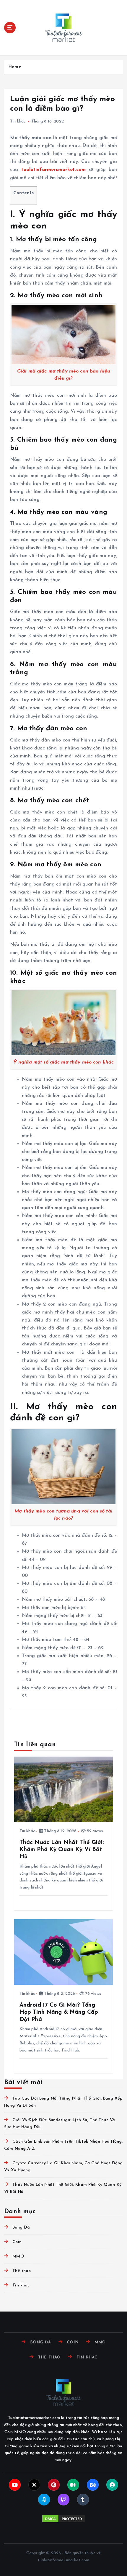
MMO (18, 2256)
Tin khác (18, 121)
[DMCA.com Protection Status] (63, 2519)
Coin (17, 2242)
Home (15, 67)
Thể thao (22, 2271)
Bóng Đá (21, 2228)
